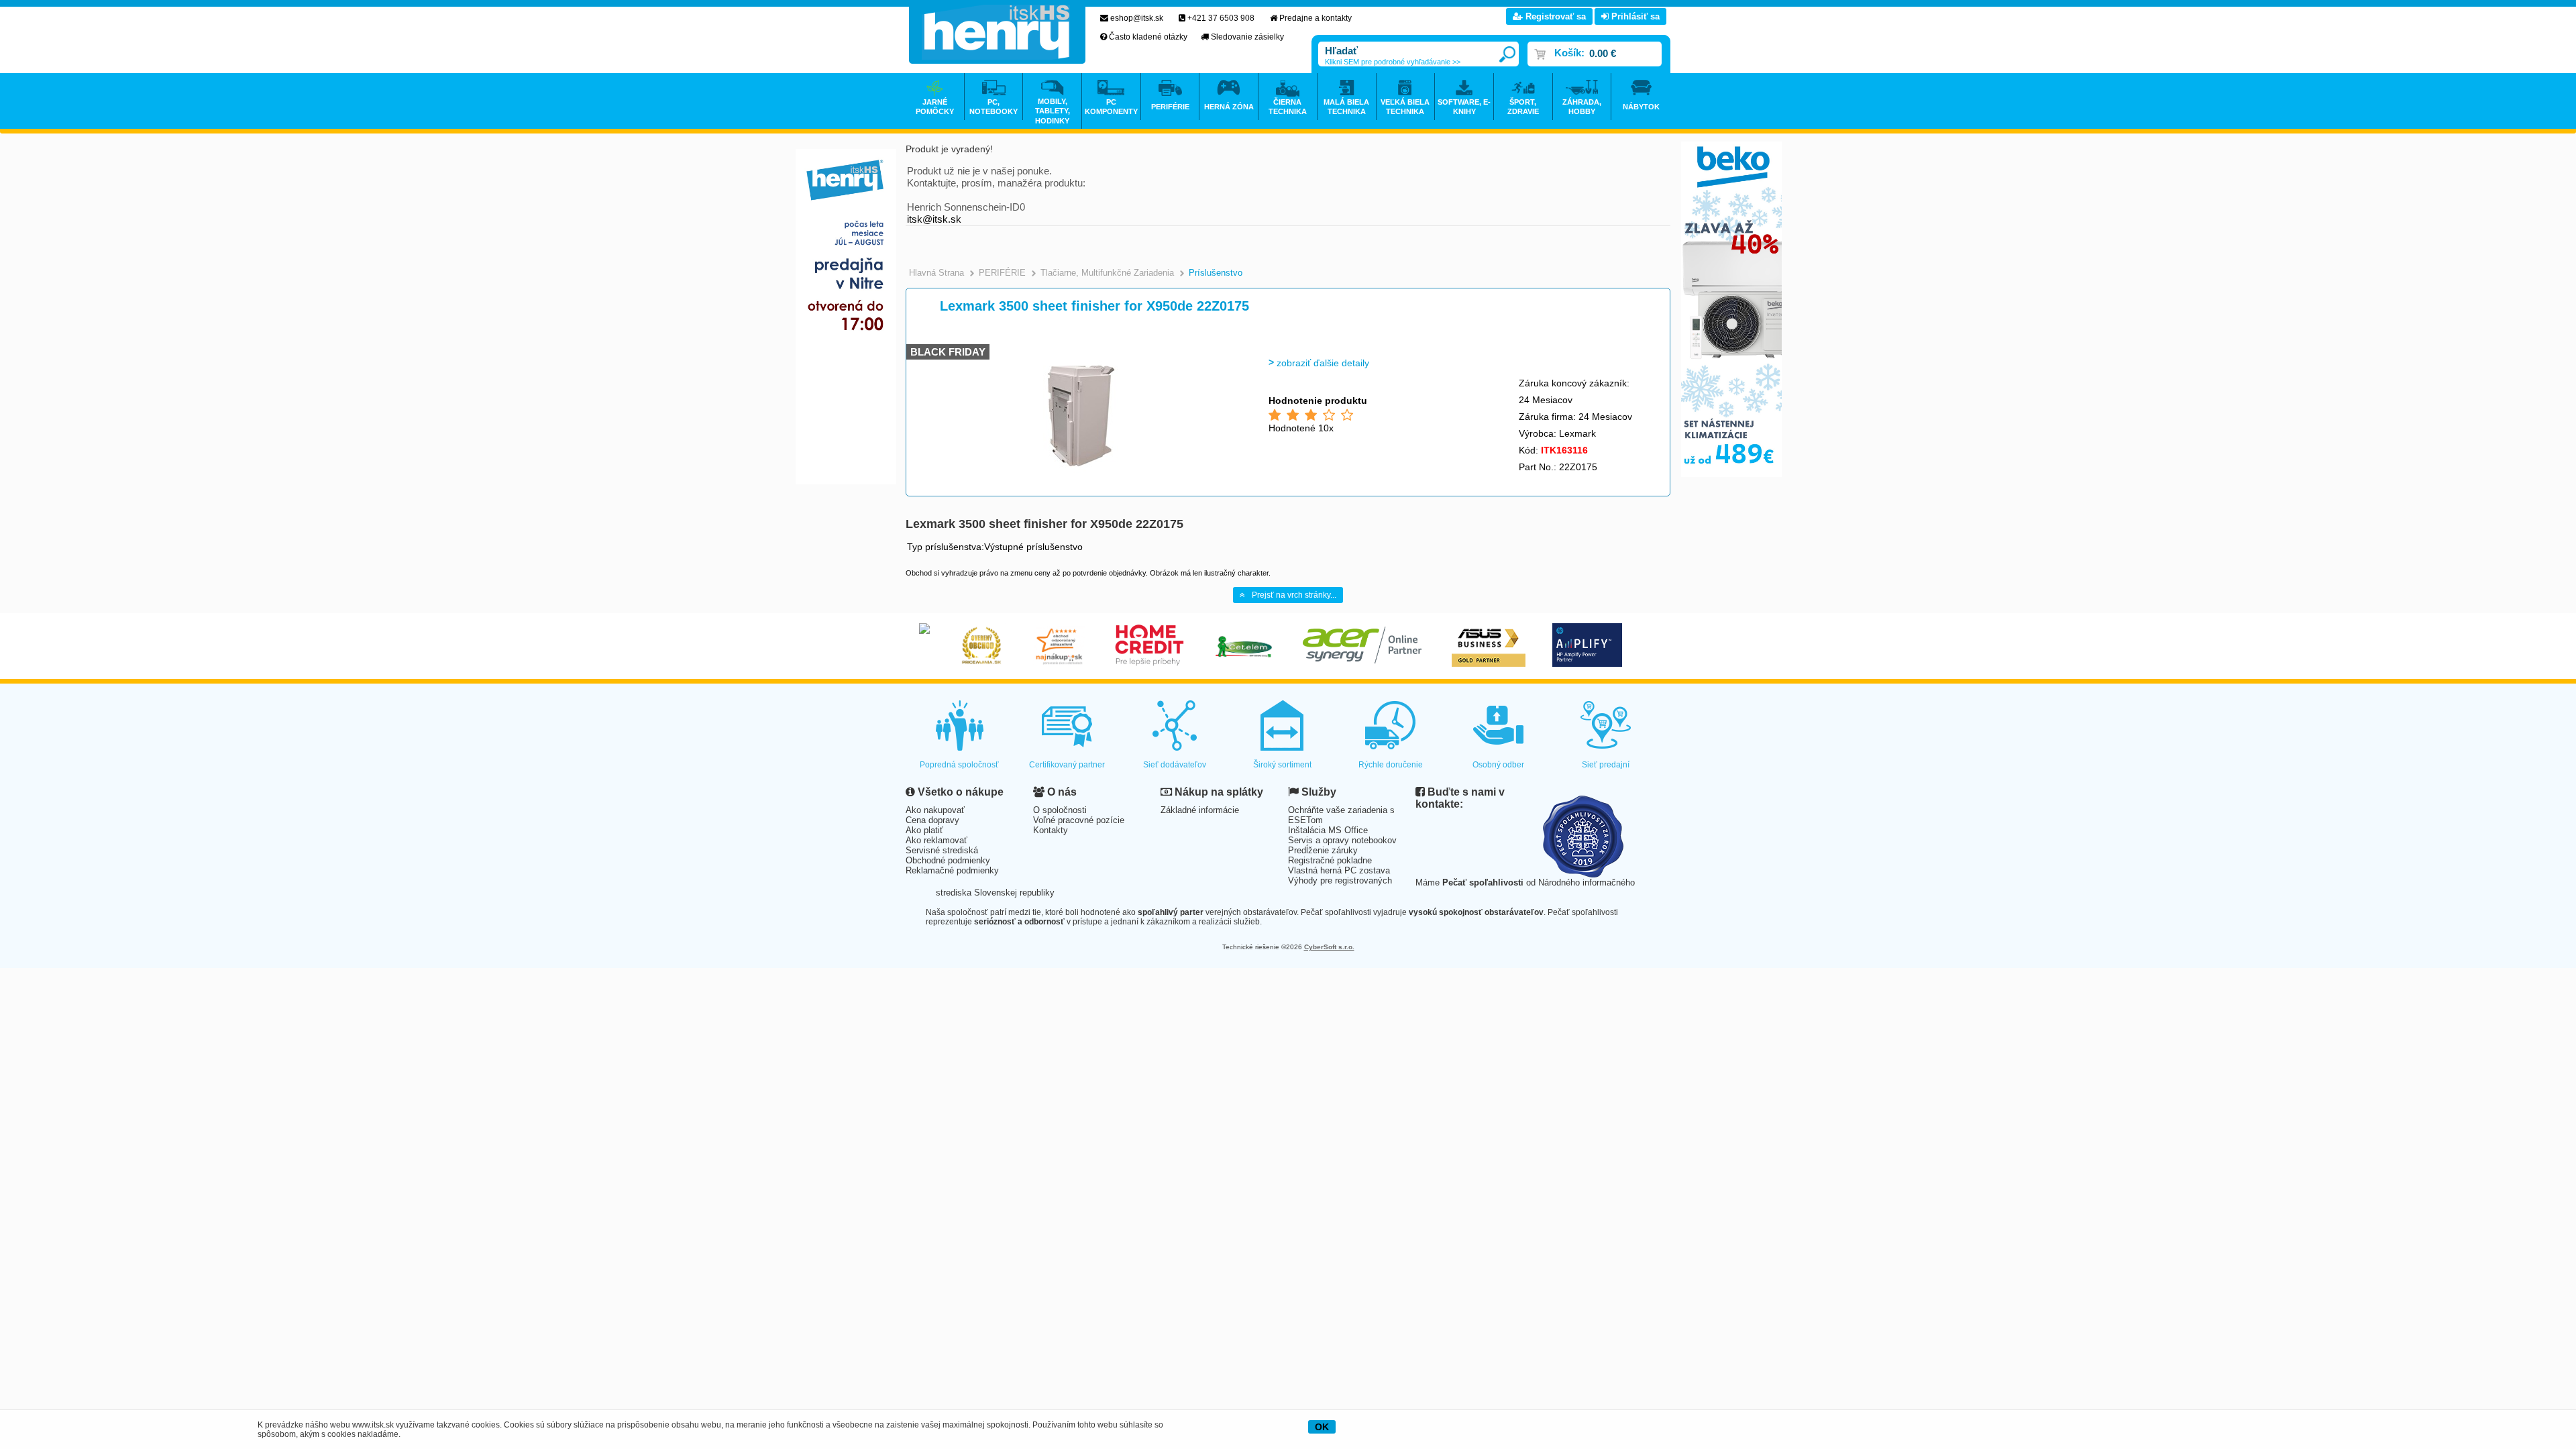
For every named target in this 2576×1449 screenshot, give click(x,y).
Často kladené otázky (1148, 37)
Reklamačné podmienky (952, 870)
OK (1322, 1427)
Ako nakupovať (935, 810)
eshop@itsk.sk (1137, 18)
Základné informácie (1200, 810)
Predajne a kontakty (1316, 18)
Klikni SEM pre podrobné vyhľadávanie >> (1393, 62)
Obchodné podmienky (948, 860)
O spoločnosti (1060, 810)
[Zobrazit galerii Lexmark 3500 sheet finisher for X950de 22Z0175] (1078, 476)
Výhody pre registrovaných (1340, 880)
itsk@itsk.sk (934, 219)
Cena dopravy (932, 820)
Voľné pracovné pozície (1079, 820)
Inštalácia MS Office (1328, 830)
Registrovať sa (1554, 16)
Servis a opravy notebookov (1342, 840)
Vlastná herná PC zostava (1339, 870)
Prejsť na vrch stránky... (1294, 595)
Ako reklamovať (936, 840)
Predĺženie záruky (1323, 850)
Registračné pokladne (1330, 860)
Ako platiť (924, 830)
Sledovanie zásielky (1247, 37)
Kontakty (1051, 830)
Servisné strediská (942, 850)
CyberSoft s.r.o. (1329, 947)
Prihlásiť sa (1634, 16)
